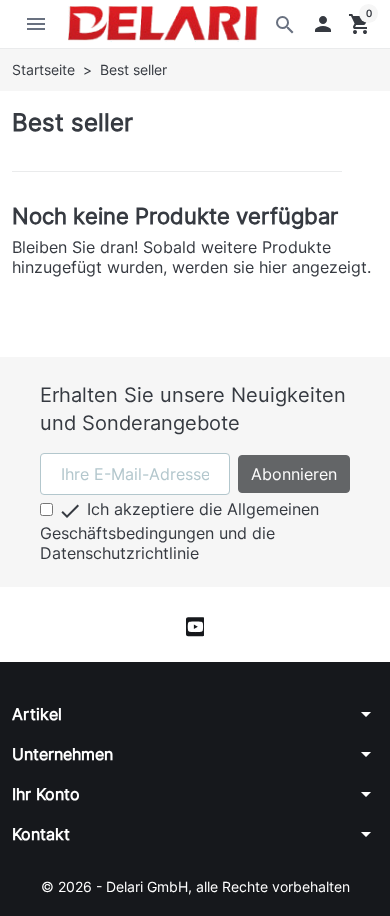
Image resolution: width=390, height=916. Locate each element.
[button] (323, 24)
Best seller (72, 122)
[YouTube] (195, 624)
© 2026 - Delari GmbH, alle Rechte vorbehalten (195, 886)
